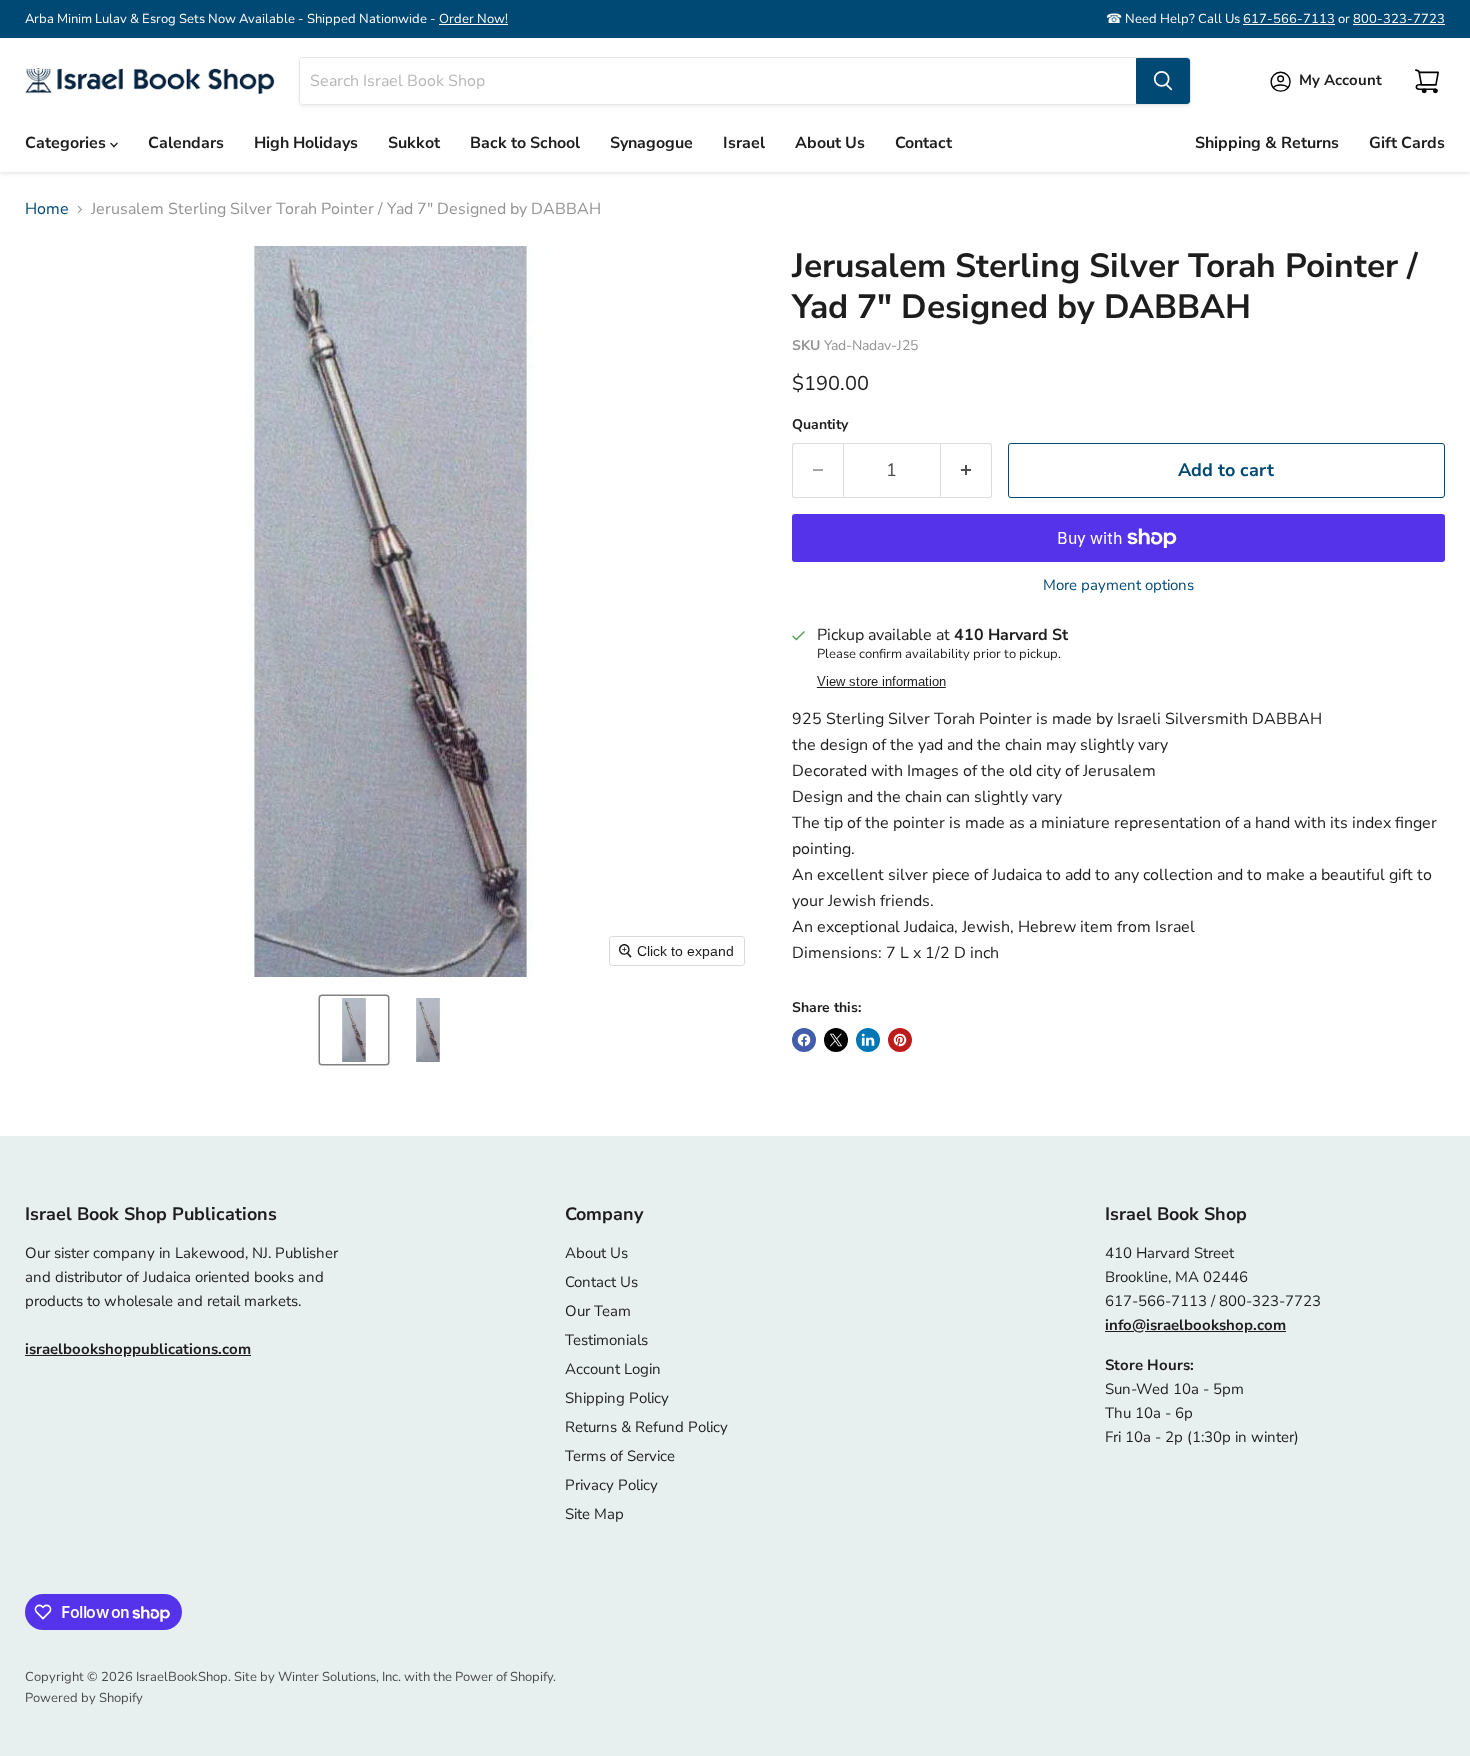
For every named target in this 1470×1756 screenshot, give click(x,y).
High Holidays (306, 143)
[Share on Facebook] (804, 1040)
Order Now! (473, 19)
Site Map (594, 1514)
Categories (67, 143)
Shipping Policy (617, 1398)
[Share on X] (836, 1040)
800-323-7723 (1399, 19)
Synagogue (651, 143)
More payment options (1118, 585)
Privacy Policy (611, 1485)
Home (47, 209)
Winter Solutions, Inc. (339, 1677)
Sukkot (414, 143)
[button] (354, 1030)
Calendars (186, 143)
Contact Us (601, 1282)
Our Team (598, 1311)
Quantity (820, 425)
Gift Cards (1407, 143)
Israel (744, 143)
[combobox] (718, 81)
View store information (881, 682)
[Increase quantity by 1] (966, 470)
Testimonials (606, 1340)
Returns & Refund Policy (646, 1427)
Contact (923, 143)
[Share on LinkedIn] (868, 1040)
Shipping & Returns (1267, 143)
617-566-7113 (1289, 19)
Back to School (525, 143)
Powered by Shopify (84, 1698)
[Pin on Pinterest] (900, 1040)
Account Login (613, 1369)
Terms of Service (620, 1456)
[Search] (1163, 81)
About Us (830, 143)
